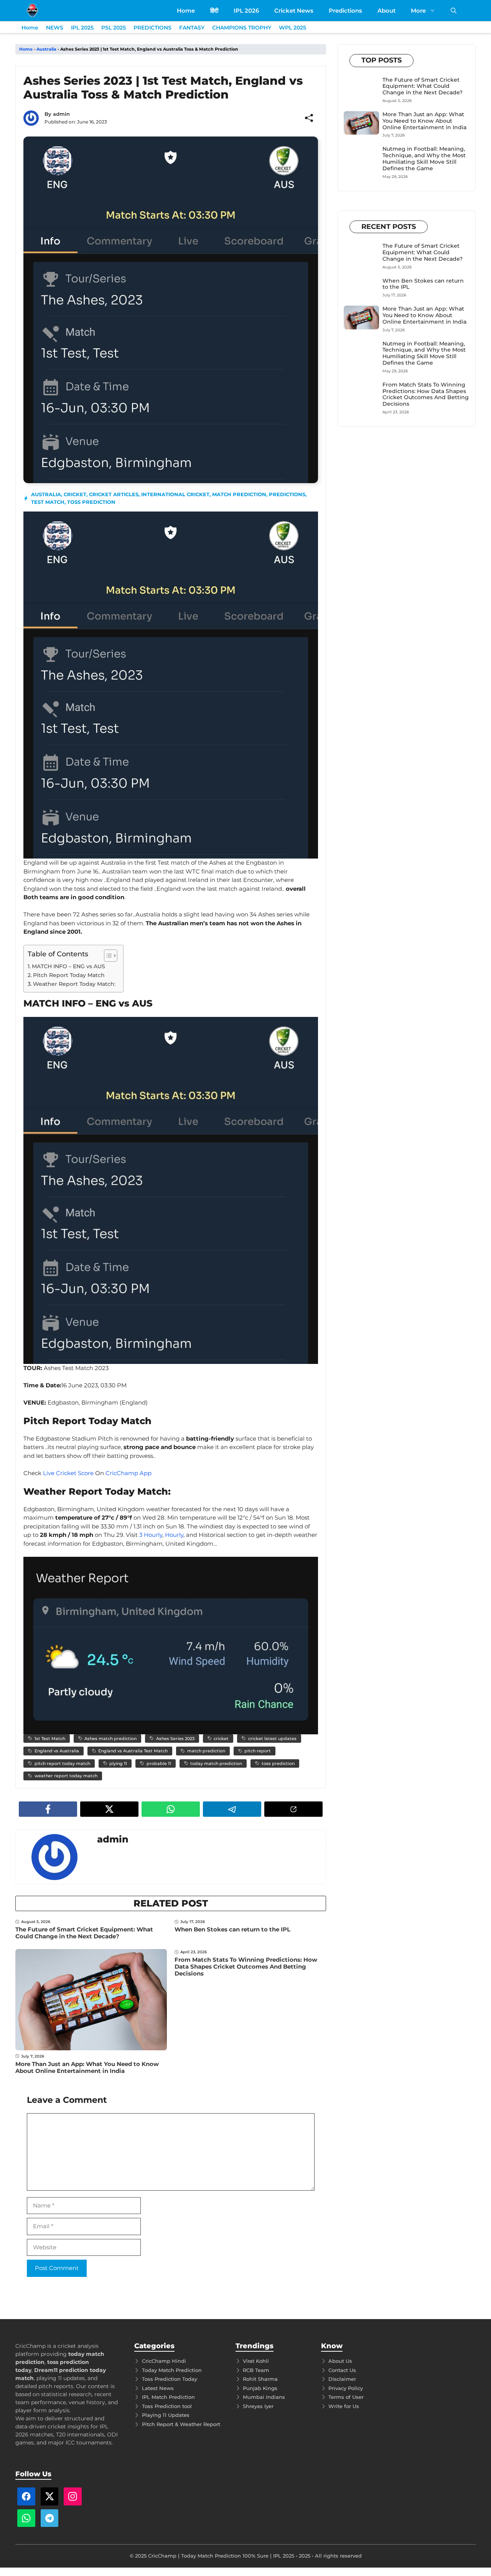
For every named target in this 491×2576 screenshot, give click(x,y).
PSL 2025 (114, 28)
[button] (454, 11)
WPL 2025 (292, 28)
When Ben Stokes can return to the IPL (232, 1929)
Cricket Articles (114, 494)
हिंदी (214, 11)
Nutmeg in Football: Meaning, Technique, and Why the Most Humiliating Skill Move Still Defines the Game (424, 158)
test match (48, 502)
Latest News (158, 2388)
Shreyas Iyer (258, 2406)
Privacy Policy (346, 2388)
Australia (46, 49)
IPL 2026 (246, 11)
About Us (340, 2361)
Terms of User (346, 2397)
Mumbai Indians (264, 2397)
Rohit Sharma (260, 2379)
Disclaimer (342, 2379)
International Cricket (175, 494)
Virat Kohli (256, 2361)
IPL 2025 (82, 28)
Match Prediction (239, 494)
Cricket (75, 494)
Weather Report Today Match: (74, 984)
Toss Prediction (91, 502)
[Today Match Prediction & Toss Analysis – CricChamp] (32, 11)
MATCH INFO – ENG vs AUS (68, 966)
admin (61, 114)
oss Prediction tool (168, 2406)
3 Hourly (151, 1535)
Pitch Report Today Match (69, 975)
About (386, 11)
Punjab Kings (260, 2388)
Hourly (174, 1535)
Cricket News (294, 11)
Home (186, 11)
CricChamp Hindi (164, 2361)
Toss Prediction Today (170, 2379)
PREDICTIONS (152, 28)
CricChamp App (129, 1473)
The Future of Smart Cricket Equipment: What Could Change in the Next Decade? (84, 1933)
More (418, 11)
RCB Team (256, 2370)
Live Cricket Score (68, 1473)
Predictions (345, 11)
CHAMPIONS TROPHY (242, 28)
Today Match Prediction (172, 2370)
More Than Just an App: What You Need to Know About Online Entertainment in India (87, 2067)
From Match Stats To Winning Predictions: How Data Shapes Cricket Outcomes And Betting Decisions (246, 1967)
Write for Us (344, 2406)
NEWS (55, 28)
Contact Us (342, 2370)
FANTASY (192, 28)
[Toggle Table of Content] (107, 956)
